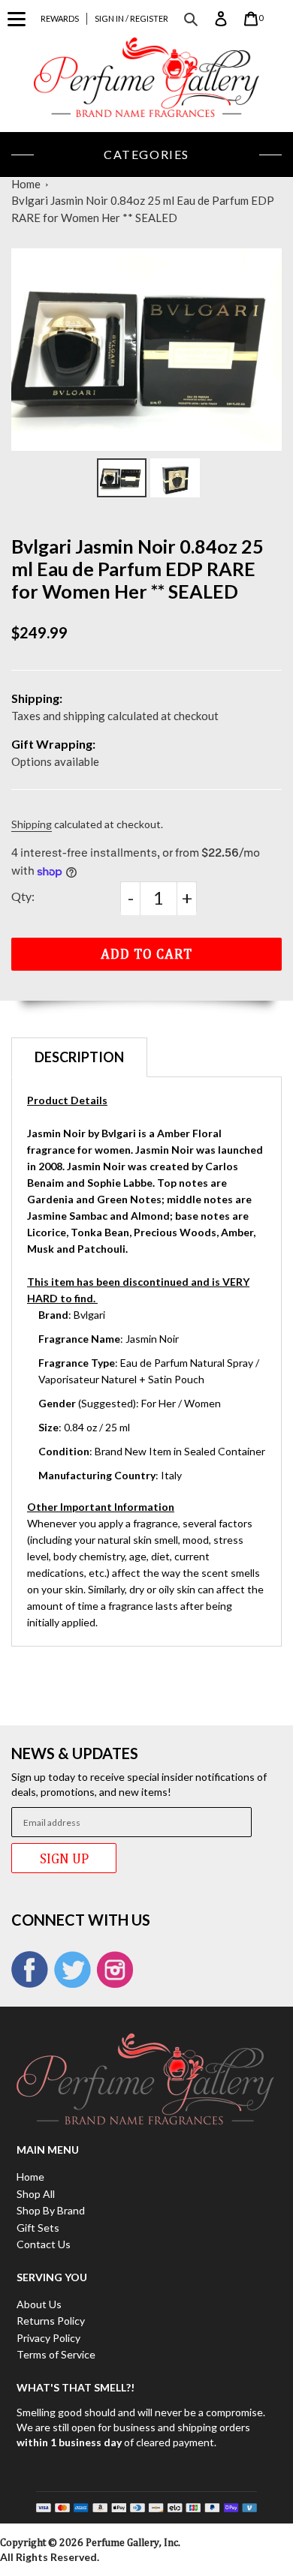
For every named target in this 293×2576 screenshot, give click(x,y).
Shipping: (37, 698)
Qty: (23, 896)
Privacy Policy (48, 2338)
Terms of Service (56, 2354)
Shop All (36, 2194)
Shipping (32, 824)
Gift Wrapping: (53, 744)
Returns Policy (51, 2321)
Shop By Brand (51, 2210)
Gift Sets (38, 2228)
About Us (39, 2304)
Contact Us (44, 2244)
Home (26, 184)
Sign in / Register (131, 18)
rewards (60, 18)
